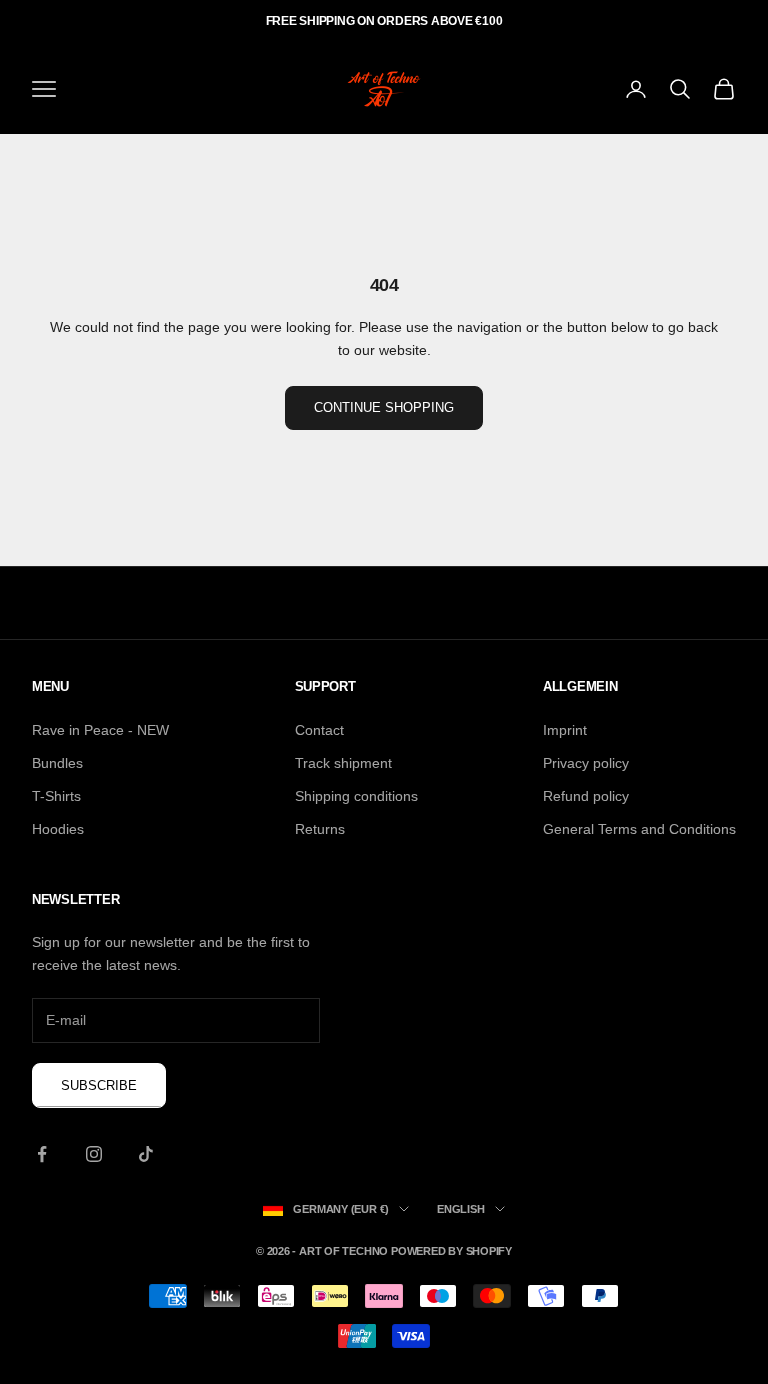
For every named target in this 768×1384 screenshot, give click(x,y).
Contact (319, 730)
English (460, 1209)
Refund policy (586, 796)
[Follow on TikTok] (146, 1154)
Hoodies (58, 829)
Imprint (565, 730)
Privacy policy (586, 763)
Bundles (57, 763)
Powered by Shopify (451, 1251)
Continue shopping (384, 407)
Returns (320, 829)
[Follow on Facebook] (42, 1154)
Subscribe (99, 1085)
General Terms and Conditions (639, 829)
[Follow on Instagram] (94, 1154)
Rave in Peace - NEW (100, 730)
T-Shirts (56, 796)
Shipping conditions (356, 796)
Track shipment (343, 763)
